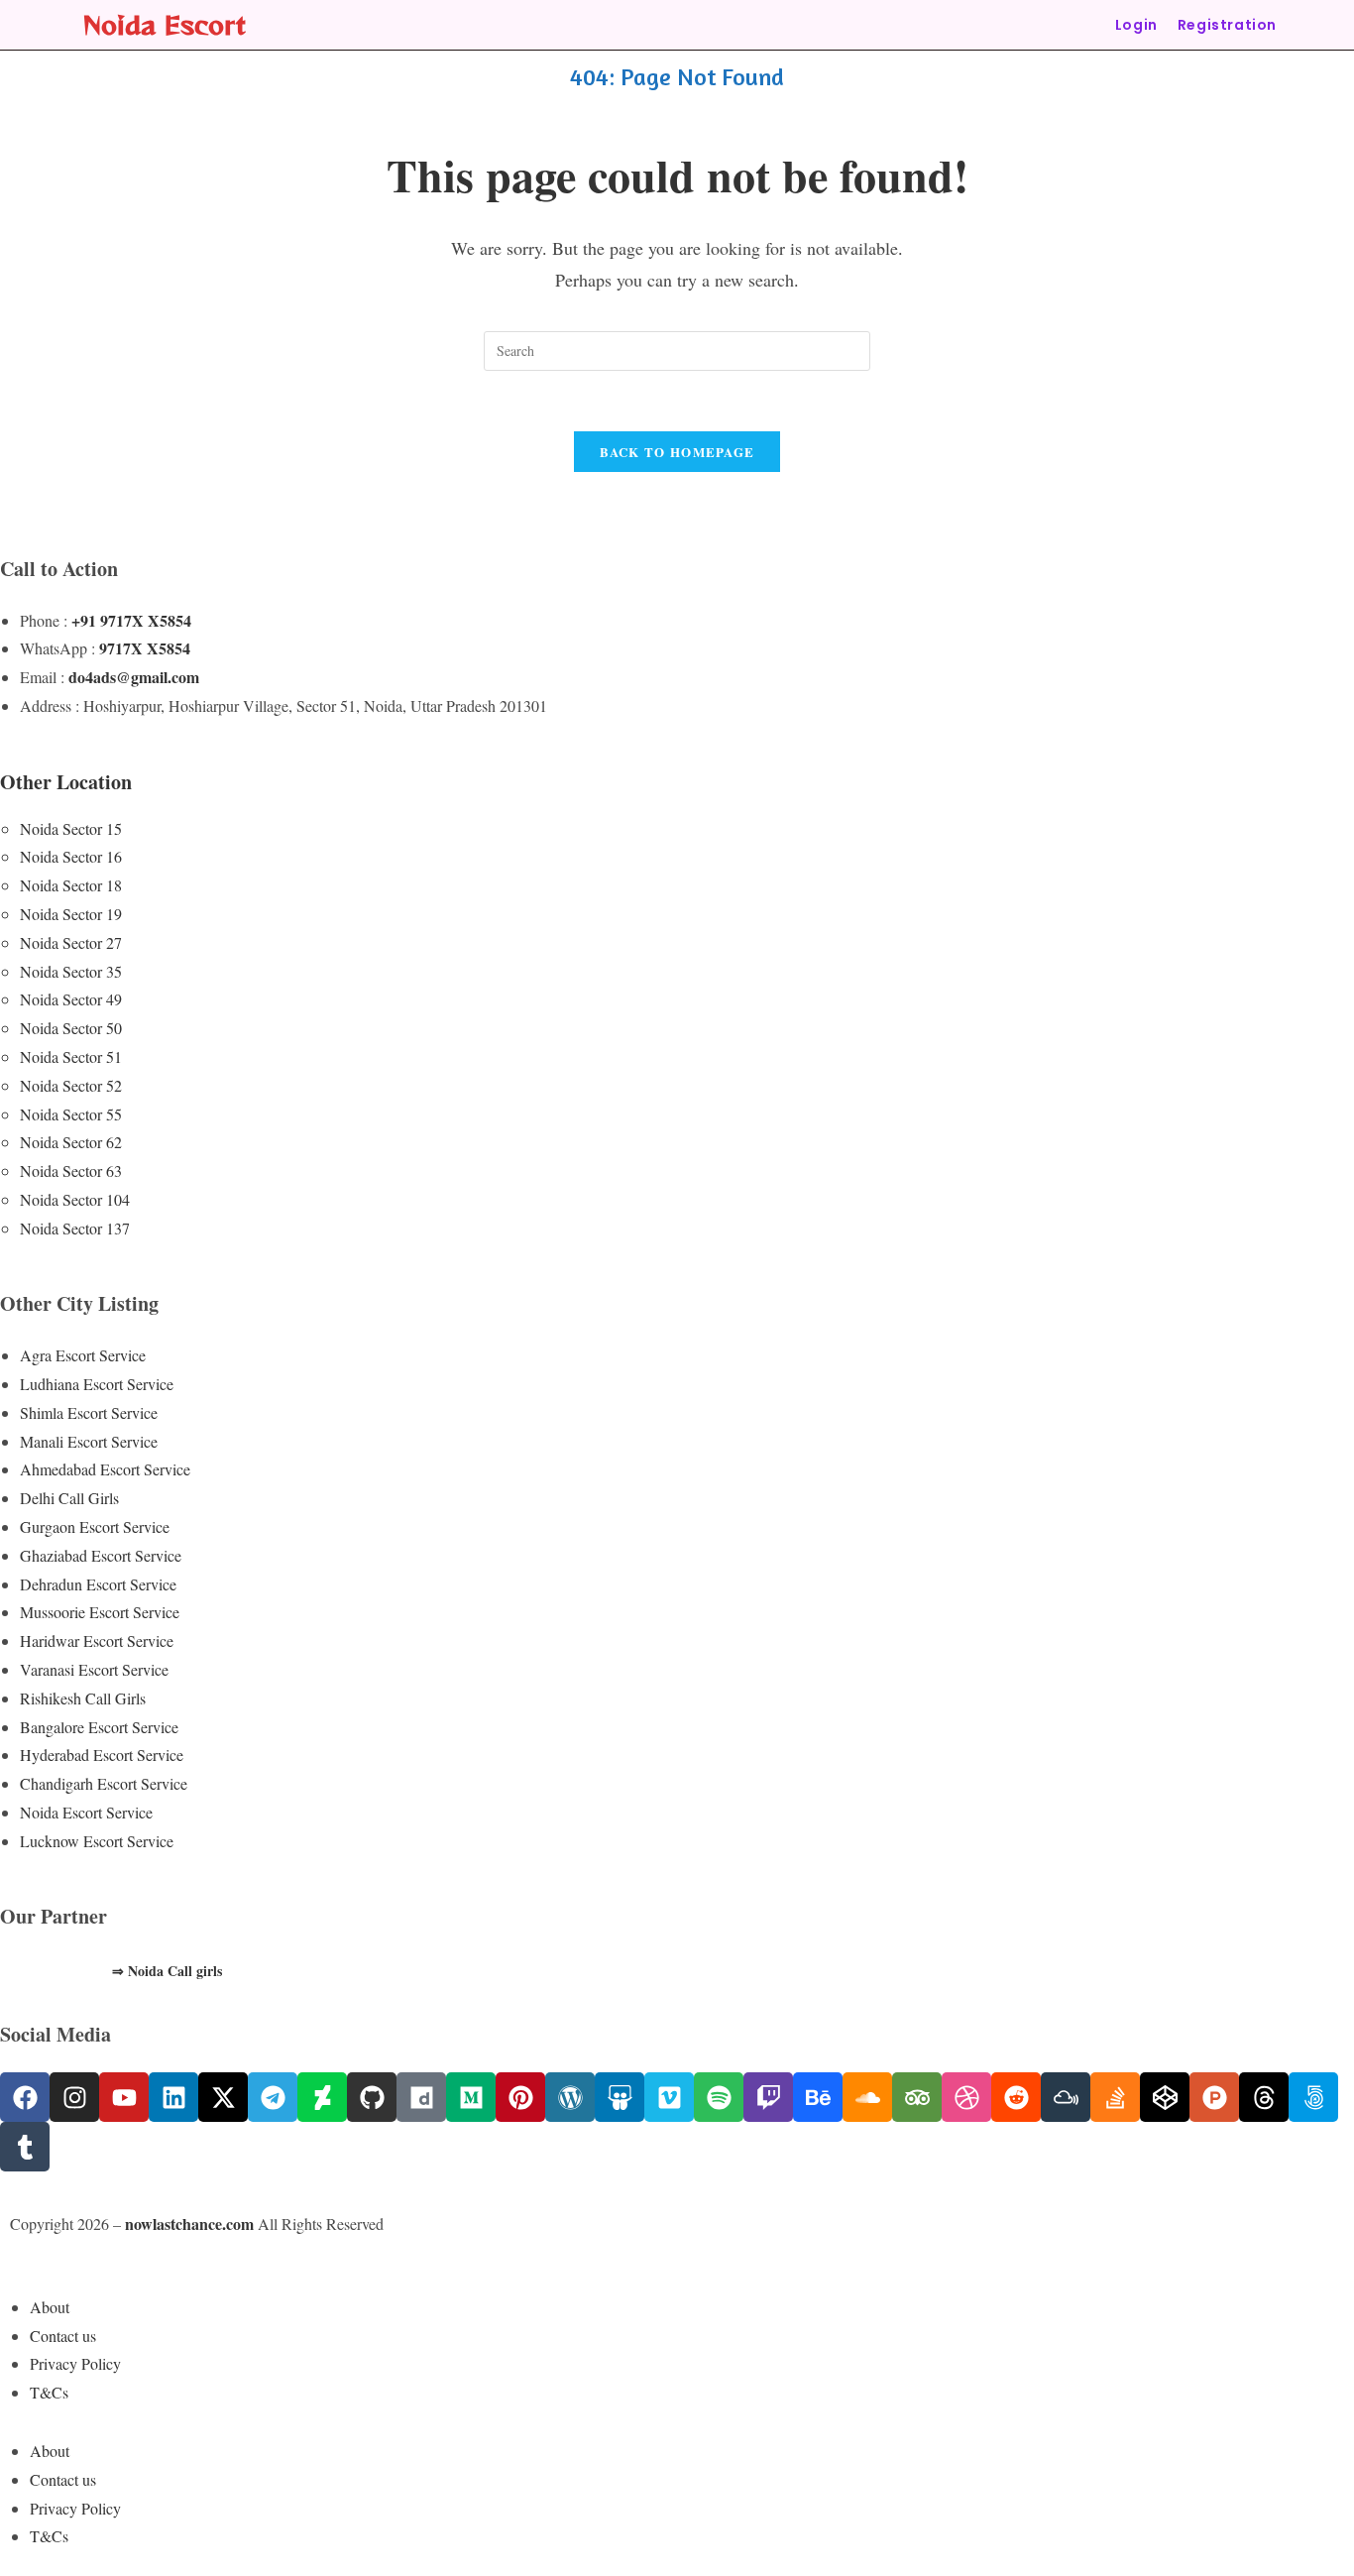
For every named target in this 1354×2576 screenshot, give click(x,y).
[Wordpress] (570, 2097)
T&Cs (49, 2392)
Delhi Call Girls (69, 1498)
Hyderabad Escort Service (102, 1755)
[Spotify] (719, 2097)
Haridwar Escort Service (97, 1640)
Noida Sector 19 (71, 914)
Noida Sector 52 (71, 1085)
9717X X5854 (145, 648)
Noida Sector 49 (71, 999)
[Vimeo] (669, 2097)
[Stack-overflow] (1115, 2097)
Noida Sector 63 (71, 1171)
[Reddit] (1016, 2097)
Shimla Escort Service (89, 1412)
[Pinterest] (520, 2097)
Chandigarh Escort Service (104, 1783)
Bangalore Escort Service (99, 1727)
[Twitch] (768, 2097)
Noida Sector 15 (71, 828)
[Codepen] (1165, 2097)
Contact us (63, 2336)
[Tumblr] (25, 2147)
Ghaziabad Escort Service (101, 1555)
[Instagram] (74, 2097)
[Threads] (1264, 2097)
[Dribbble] (966, 2097)
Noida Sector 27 (71, 942)
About (50, 2307)
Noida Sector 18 (71, 885)
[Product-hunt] (1214, 2097)
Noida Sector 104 (75, 1199)
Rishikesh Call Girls (83, 1698)
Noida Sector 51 (71, 1056)
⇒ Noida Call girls (167, 1971)
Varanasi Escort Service (94, 1669)
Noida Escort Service (86, 1812)
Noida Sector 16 (71, 856)
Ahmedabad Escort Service (105, 1469)
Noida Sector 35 (71, 971)
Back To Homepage (677, 452)
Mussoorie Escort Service (100, 1612)
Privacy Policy (75, 2363)
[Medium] (471, 2097)
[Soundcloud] (867, 2097)
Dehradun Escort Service (98, 1584)
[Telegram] (273, 2097)
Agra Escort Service (83, 1355)
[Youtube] (124, 2097)
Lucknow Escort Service (97, 1841)
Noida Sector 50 (71, 1028)
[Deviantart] (322, 2097)
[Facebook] (25, 2097)
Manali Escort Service (89, 1441)
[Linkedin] (173, 2097)
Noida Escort (164, 24)
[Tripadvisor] (917, 2097)
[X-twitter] (223, 2097)
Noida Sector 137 (75, 1228)
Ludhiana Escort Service (97, 1384)
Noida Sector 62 (71, 1142)
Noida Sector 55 (71, 1114)
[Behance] (818, 2097)
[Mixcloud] (1066, 2097)
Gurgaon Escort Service (95, 1526)
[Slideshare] (620, 2097)
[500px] (1313, 2097)
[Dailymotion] (421, 2097)
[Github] (372, 2097)
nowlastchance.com (189, 2224)
